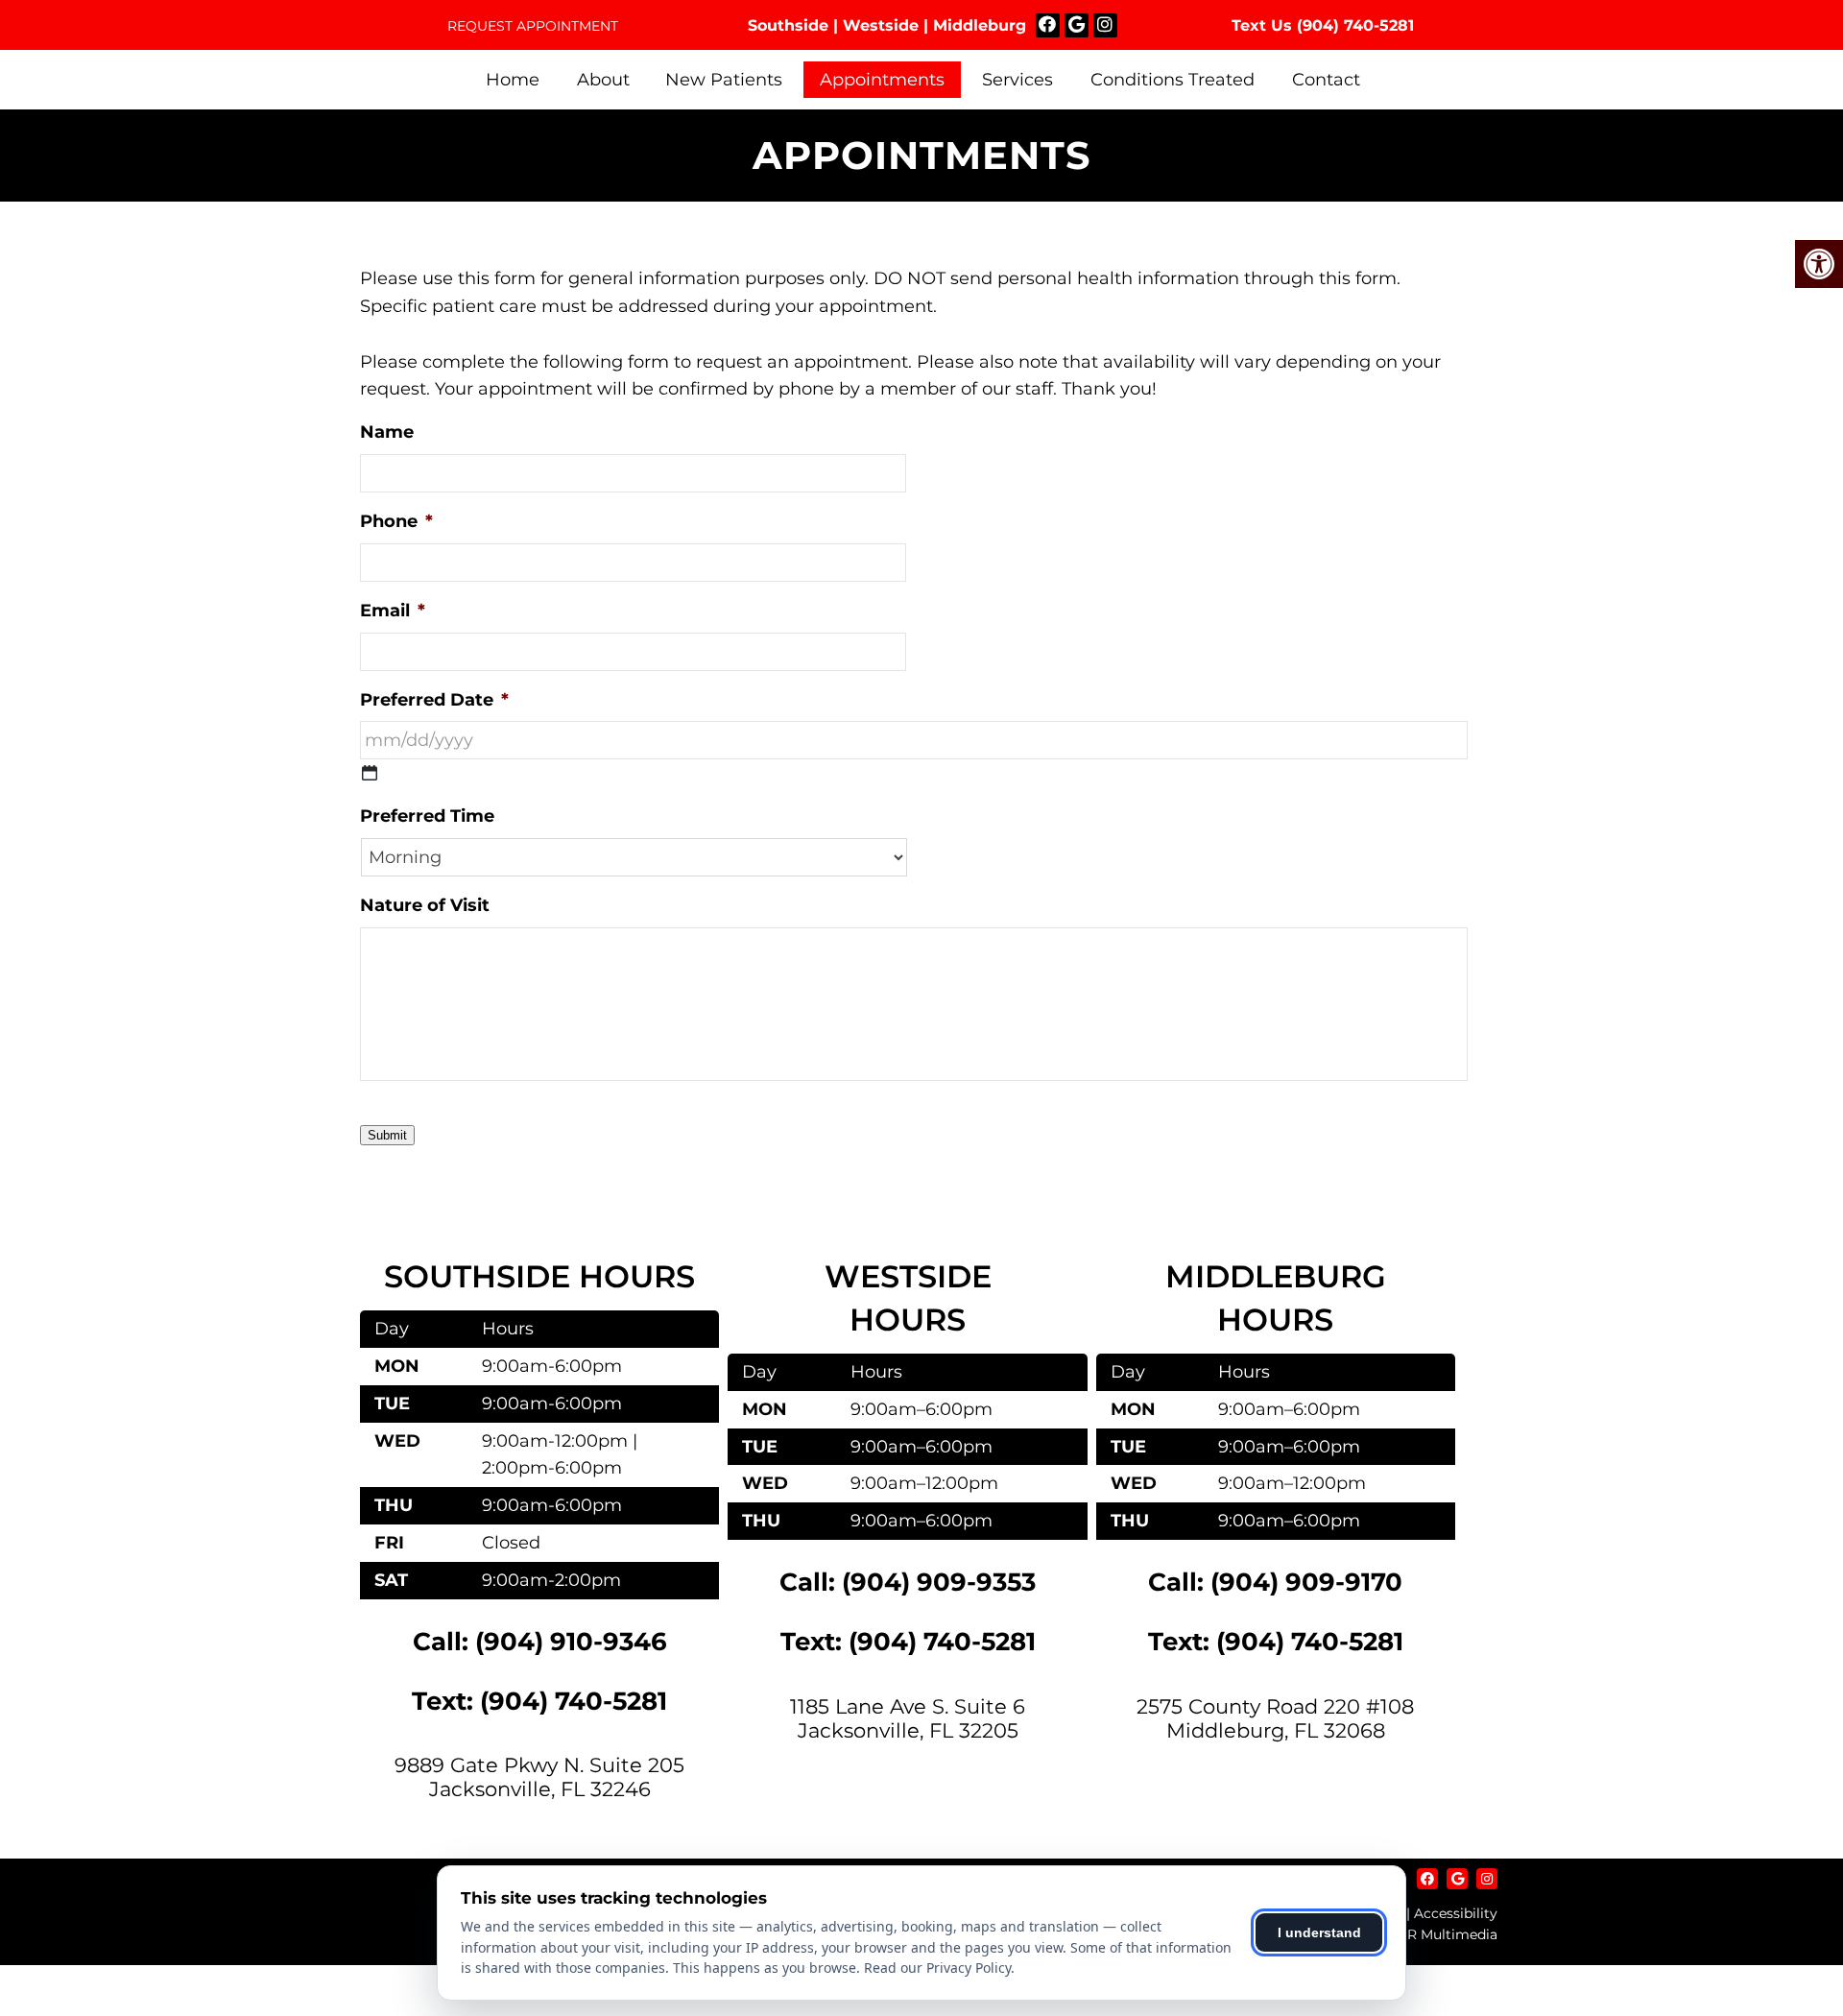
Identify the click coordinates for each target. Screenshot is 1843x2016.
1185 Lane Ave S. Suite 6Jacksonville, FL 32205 (908, 1718)
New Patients (724, 80)
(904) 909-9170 (1306, 1582)
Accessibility (1456, 1913)
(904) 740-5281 (1355, 25)
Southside (788, 25)
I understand (1319, 1932)
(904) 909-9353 (939, 1582)
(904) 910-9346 (571, 1642)
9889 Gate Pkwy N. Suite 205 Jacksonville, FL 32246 (539, 1777)
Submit (387, 1135)
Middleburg (980, 25)
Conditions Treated (1173, 80)
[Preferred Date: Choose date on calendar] (370, 773)
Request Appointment (533, 26)
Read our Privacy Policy (937, 1968)
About (603, 80)
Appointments (882, 80)
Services (1017, 80)
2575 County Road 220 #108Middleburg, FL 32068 (1275, 1718)
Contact (1326, 80)
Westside (881, 25)
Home (513, 80)
